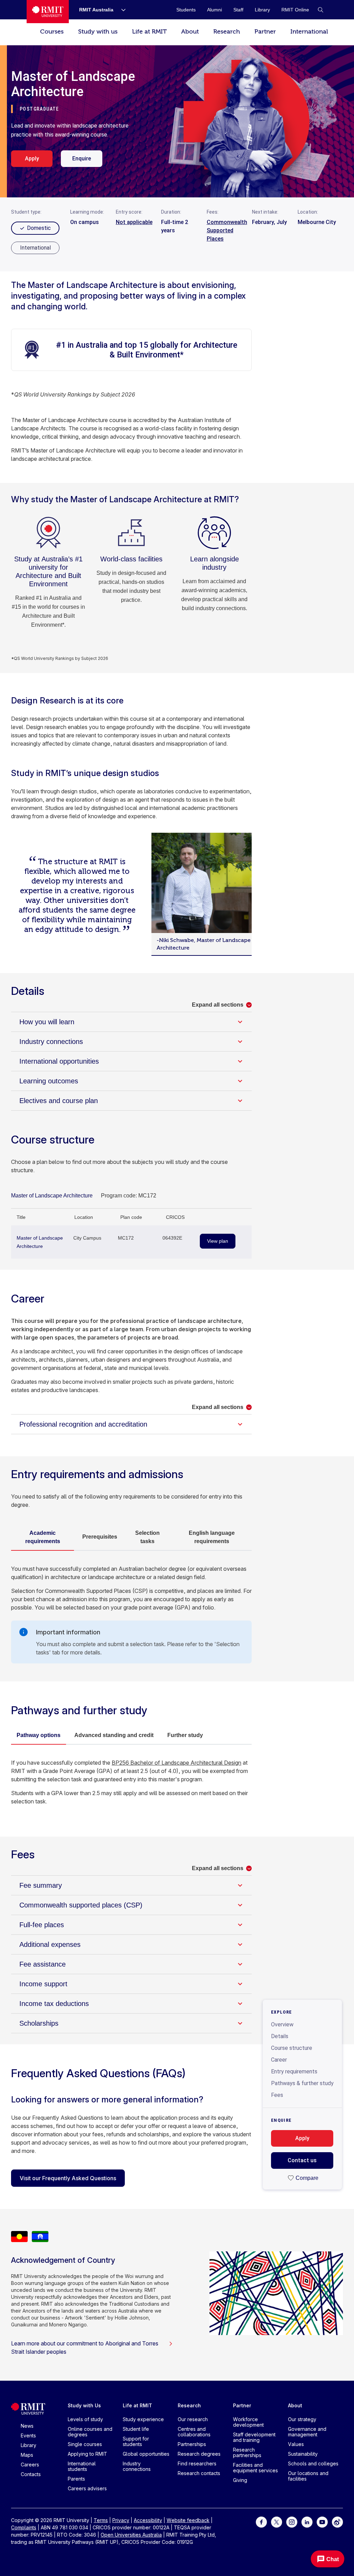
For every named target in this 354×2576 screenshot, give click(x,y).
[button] (320, 10)
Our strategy (302, 2419)
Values (296, 2444)
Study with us (98, 32)
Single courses (85, 2444)
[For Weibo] (337, 2522)
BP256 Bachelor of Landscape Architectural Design (176, 1763)
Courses (52, 32)
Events (28, 2435)
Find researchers (197, 2463)
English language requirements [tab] (212, 1537)
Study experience (143, 2419)
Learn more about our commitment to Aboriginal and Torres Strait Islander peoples (85, 2348)
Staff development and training (254, 2437)
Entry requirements (294, 2071)
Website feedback (188, 2520)
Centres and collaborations (194, 2432)
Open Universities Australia (131, 2535)
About (190, 32)
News (27, 2426)
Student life (136, 2429)
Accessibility (148, 2520)
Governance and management (307, 2432)
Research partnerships (247, 2452)
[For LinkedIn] (307, 2522)
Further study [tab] (185, 1735)
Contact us (302, 2160)
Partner (265, 32)
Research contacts (199, 2473)
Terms (101, 2520)
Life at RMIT (149, 32)
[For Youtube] (322, 2522)
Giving (240, 2480)
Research (227, 32)
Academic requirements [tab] (43, 1537)
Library (29, 2445)
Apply (32, 158)
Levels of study (85, 2419)
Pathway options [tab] (39, 1735)
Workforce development (248, 2422)
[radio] (35, 248)
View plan (218, 1241)
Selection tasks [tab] (147, 1537)
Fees (277, 2095)
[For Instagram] (292, 2522)
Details (280, 2036)
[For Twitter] (277, 2522)
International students (82, 2466)
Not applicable (134, 222)
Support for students (136, 2441)
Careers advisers (87, 2488)
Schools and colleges (313, 2463)
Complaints (24, 2527)
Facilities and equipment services (255, 2468)
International (309, 32)
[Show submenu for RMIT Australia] (121, 10)
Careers (30, 2465)
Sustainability (303, 2454)
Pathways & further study (302, 2083)
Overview (282, 2024)
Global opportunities (146, 2454)
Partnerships (192, 2444)
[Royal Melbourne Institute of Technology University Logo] (48, 12)
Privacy (121, 2520)
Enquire (82, 158)
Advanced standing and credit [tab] (114, 1735)
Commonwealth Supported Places (227, 230)
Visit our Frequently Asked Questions (68, 2178)
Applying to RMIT (87, 2454)
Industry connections (137, 2466)
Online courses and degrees (90, 2432)
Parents (76, 2479)
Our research (193, 2419)
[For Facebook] (261, 2522)
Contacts (31, 2474)
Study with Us (84, 2405)
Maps (27, 2455)
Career (279, 2060)
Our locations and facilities (308, 2476)
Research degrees (199, 2454)
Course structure (292, 2048)
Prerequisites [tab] (100, 1537)
